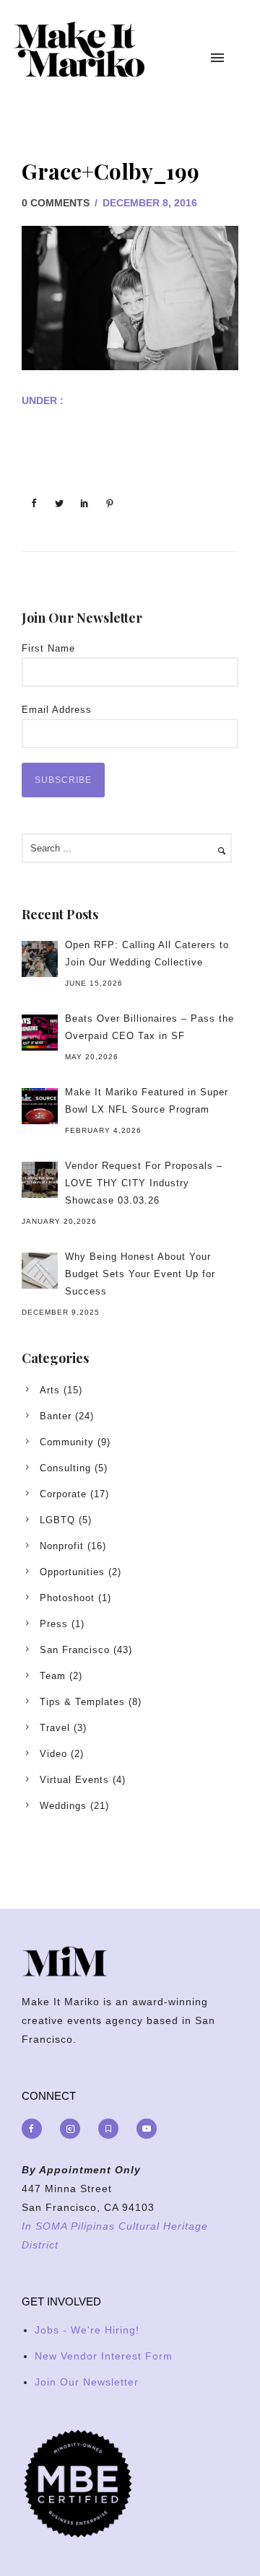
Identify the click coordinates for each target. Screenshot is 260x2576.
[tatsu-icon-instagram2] (74, 2129)
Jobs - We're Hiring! (87, 2330)
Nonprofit (62, 1546)
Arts (50, 1390)
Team (53, 1676)
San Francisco (75, 1650)
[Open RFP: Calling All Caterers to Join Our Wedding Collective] (40, 959)
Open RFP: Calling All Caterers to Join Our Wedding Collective (147, 954)
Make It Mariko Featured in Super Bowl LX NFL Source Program (147, 1101)
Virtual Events (74, 1780)
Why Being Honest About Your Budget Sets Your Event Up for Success (140, 1274)
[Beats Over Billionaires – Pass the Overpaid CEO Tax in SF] (40, 1033)
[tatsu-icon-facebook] (35, 2129)
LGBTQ (57, 1520)
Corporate (63, 1494)
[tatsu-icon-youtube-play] (147, 2129)
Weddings (63, 1806)
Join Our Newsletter (87, 2382)
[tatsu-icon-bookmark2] (112, 2129)
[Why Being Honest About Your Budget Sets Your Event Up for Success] (40, 1271)
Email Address (57, 710)
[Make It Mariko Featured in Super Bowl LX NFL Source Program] (40, 1106)
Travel (55, 1728)
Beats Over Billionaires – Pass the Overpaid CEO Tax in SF (149, 1027)
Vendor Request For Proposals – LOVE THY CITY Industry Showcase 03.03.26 (144, 1183)
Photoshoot (67, 1598)
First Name (48, 648)
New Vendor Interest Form (104, 2356)
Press (54, 1624)
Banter (56, 1416)
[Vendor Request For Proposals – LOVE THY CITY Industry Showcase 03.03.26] (40, 1180)
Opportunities (72, 1572)
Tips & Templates (82, 1702)
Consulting (65, 1468)
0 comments (56, 203)
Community (67, 1442)
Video (53, 1754)
